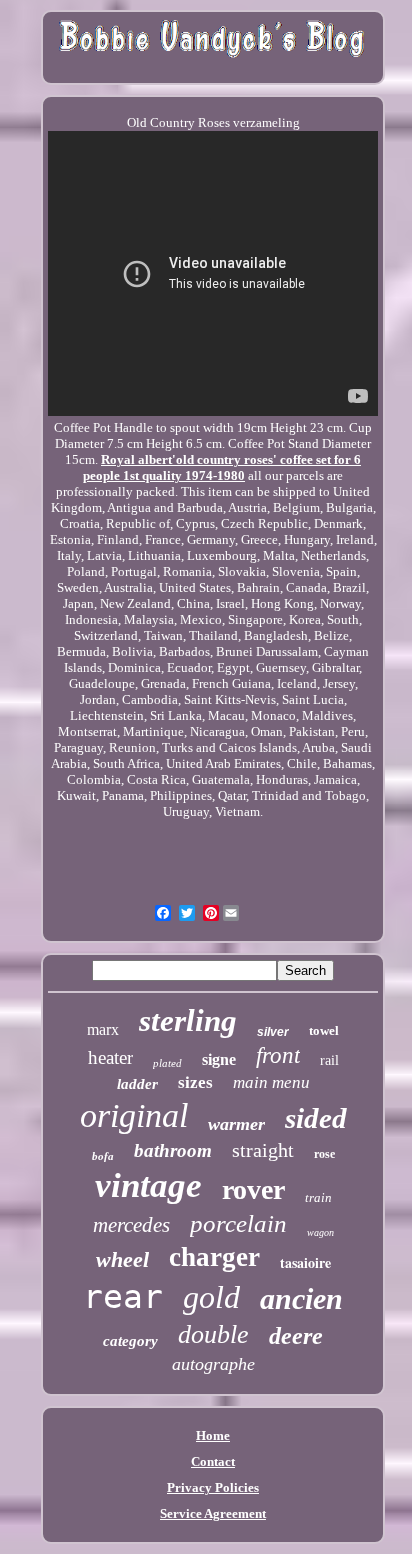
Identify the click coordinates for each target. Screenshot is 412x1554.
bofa (103, 1156)
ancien (301, 1298)
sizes (195, 1082)
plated (167, 1063)
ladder (137, 1084)
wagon (320, 1232)
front (278, 1055)
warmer (236, 1124)
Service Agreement (213, 1513)
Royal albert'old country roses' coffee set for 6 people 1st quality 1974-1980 (222, 467)
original (134, 1115)
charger (214, 1257)
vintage (148, 1185)
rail (329, 1060)
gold (211, 1297)
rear (123, 1296)
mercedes (131, 1225)
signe (219, 1059)
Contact (213, 1461)
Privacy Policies (213, 1487)
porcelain (238, 1223)
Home (213, 1435)
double (213, 1334)
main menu (271, 1082)
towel (324, 1030)
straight (263, 1150)
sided (316, 1118)
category (130, 1341)
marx (103, 1029)
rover (253, 1189)
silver (273, 1032)
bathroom (173, 1150)
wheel (122, 1259)
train (318, 1197)
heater (110, 1057)
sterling (188, 1020)
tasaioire (305, 1262)
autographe (213, 1364)
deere (296, 1336)
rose (324, 1154)
